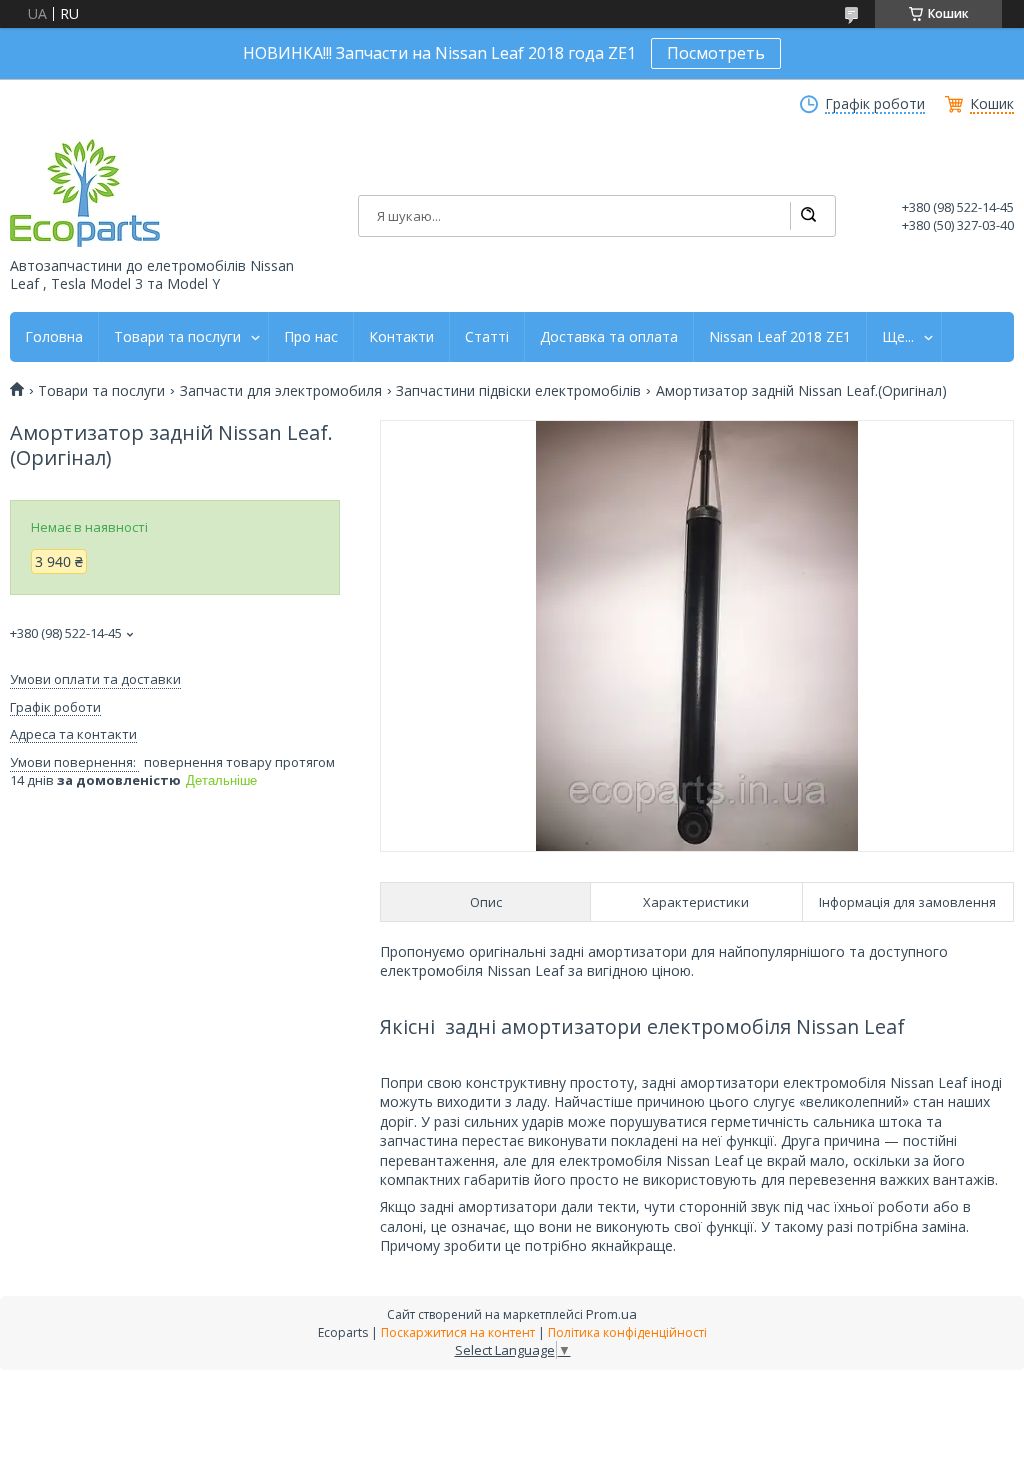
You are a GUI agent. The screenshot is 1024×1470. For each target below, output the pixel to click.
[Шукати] (808, 216)
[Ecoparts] (85, 193)
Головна (54, 337)
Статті (487, 337)
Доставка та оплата (609, 337)
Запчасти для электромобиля (281, 391)
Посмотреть (716, 53)
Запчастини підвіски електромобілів (518, 391)
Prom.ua (611, 1314)
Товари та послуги (177, 337)
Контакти (401, 337)
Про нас (311, 337)
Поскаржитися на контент (458, 1332)
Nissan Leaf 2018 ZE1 (780, 337)
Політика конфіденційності (627, 1332)
